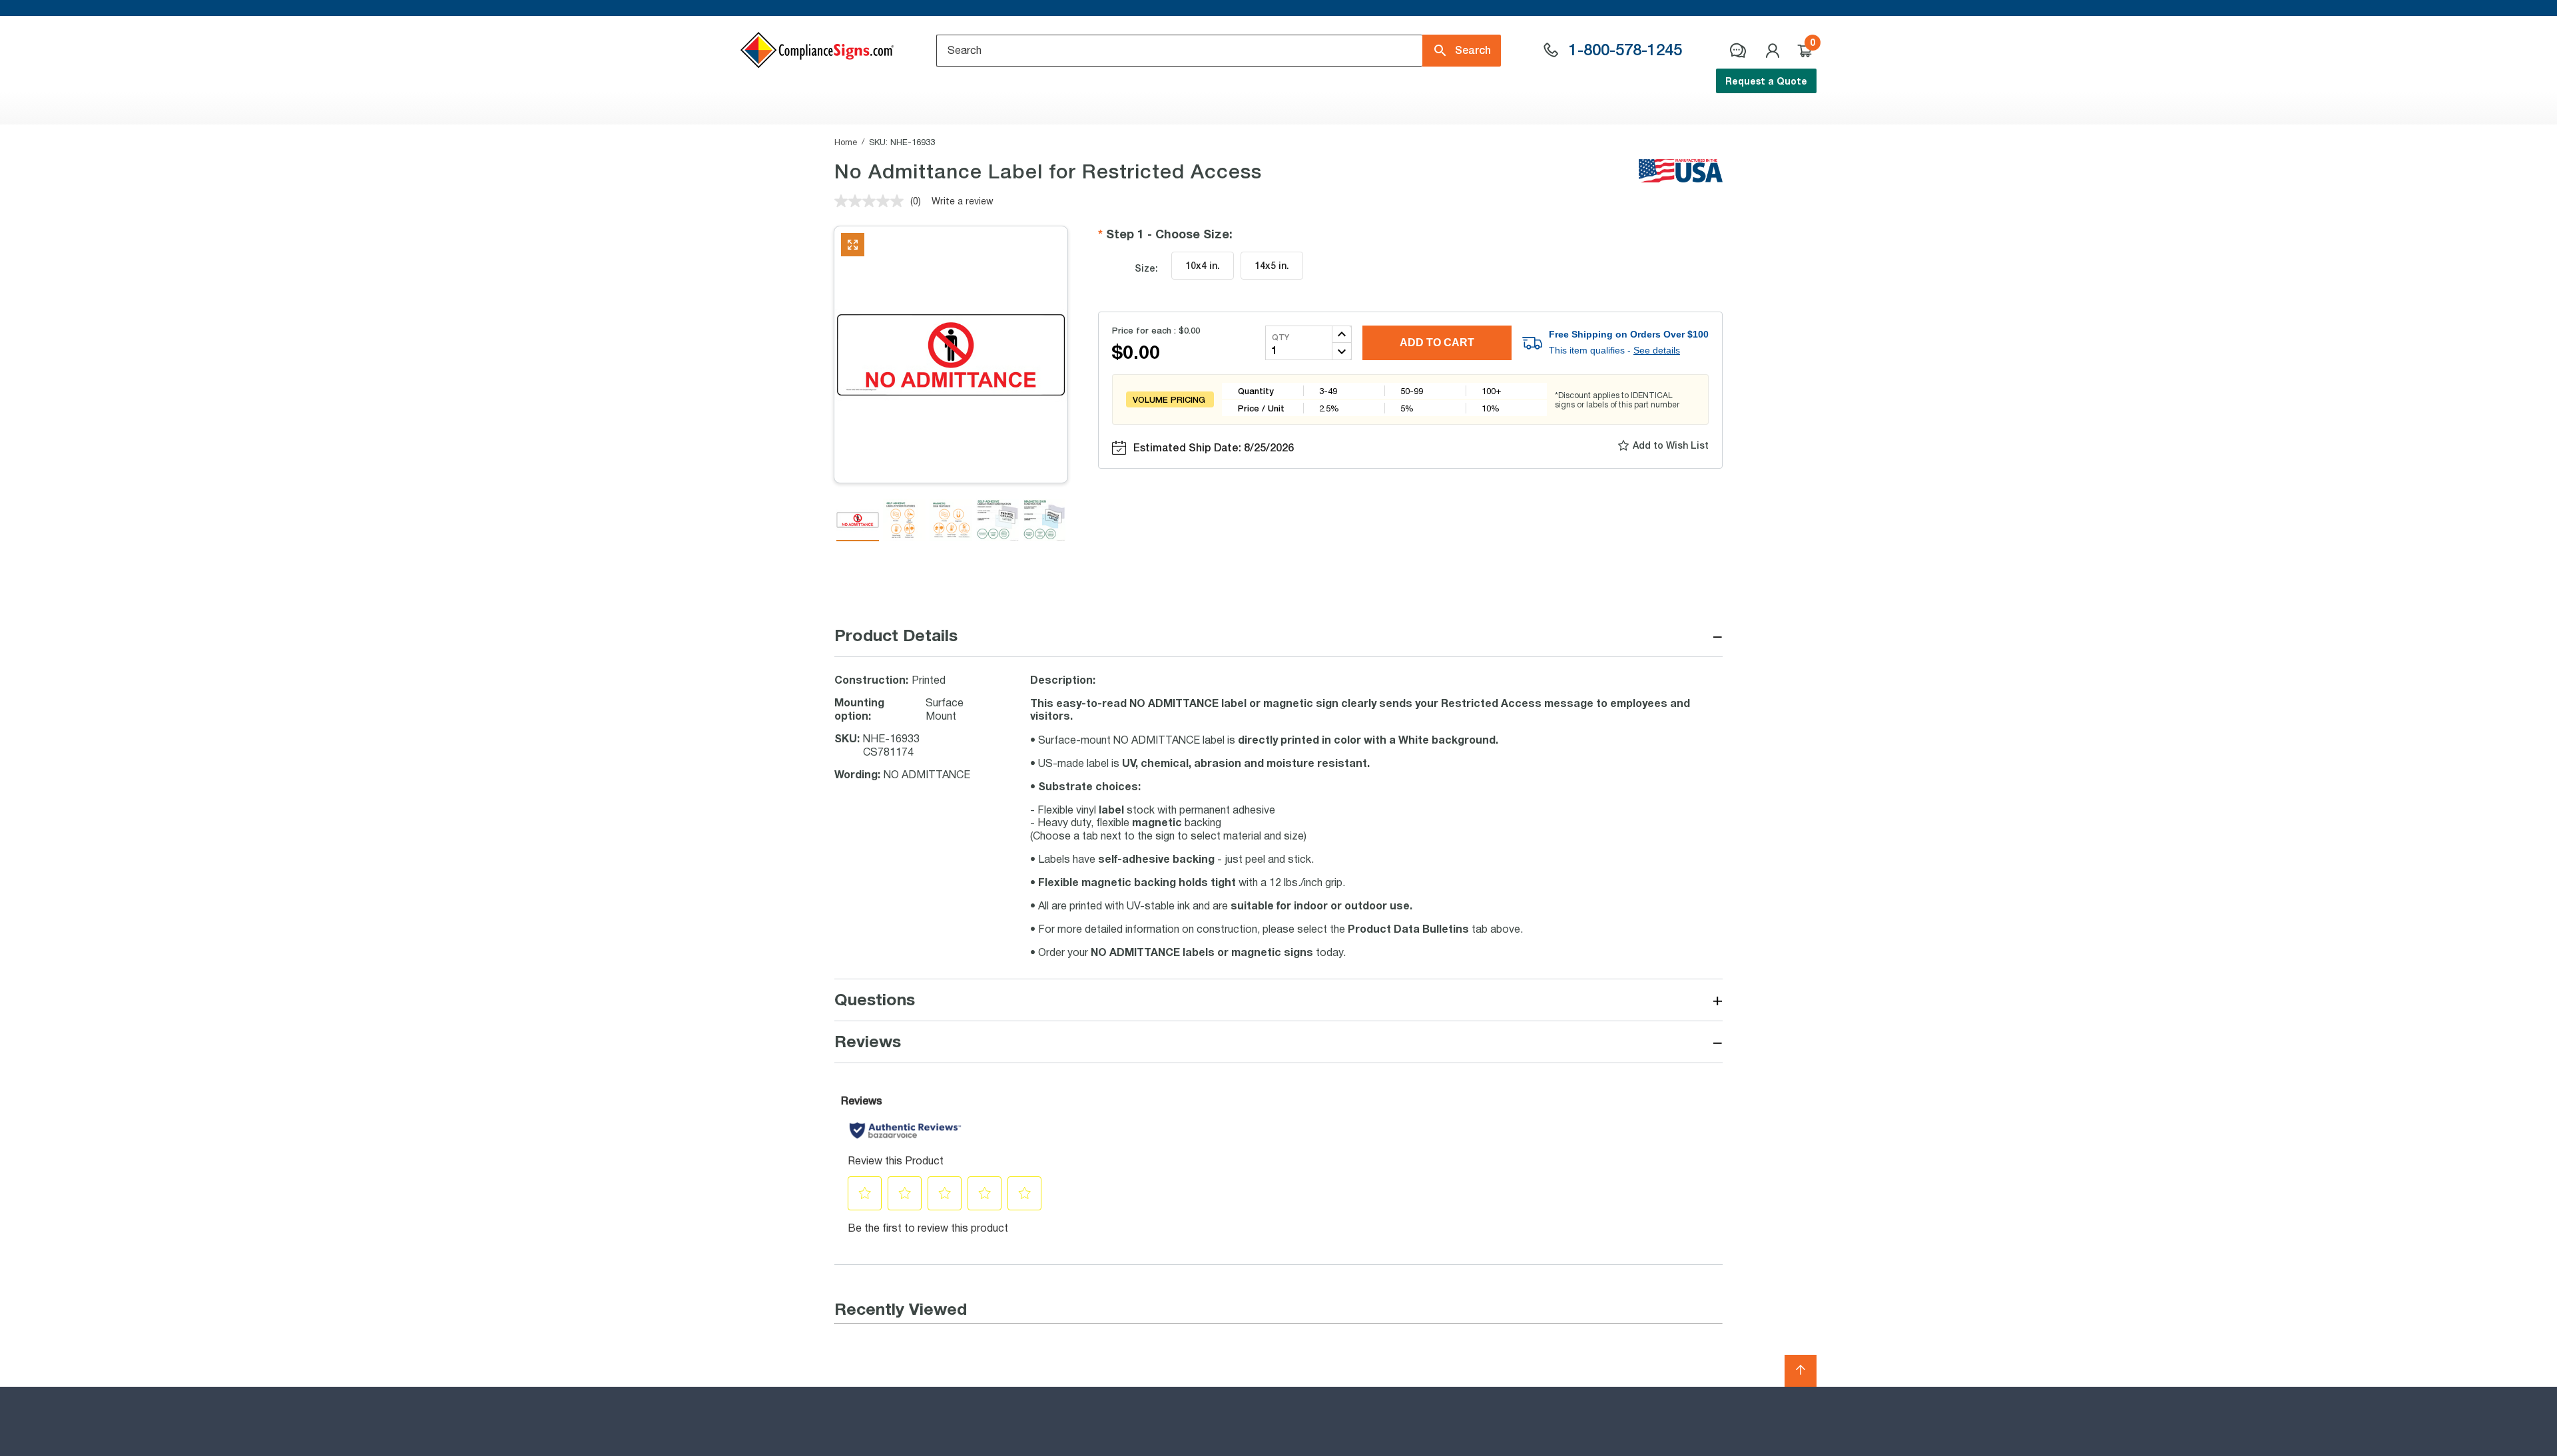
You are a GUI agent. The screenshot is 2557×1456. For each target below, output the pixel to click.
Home (846, 142)
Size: (1146, 268)
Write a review (963, 201)
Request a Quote (1766, 81)
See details (1657, 350)
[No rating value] (872, 201)
